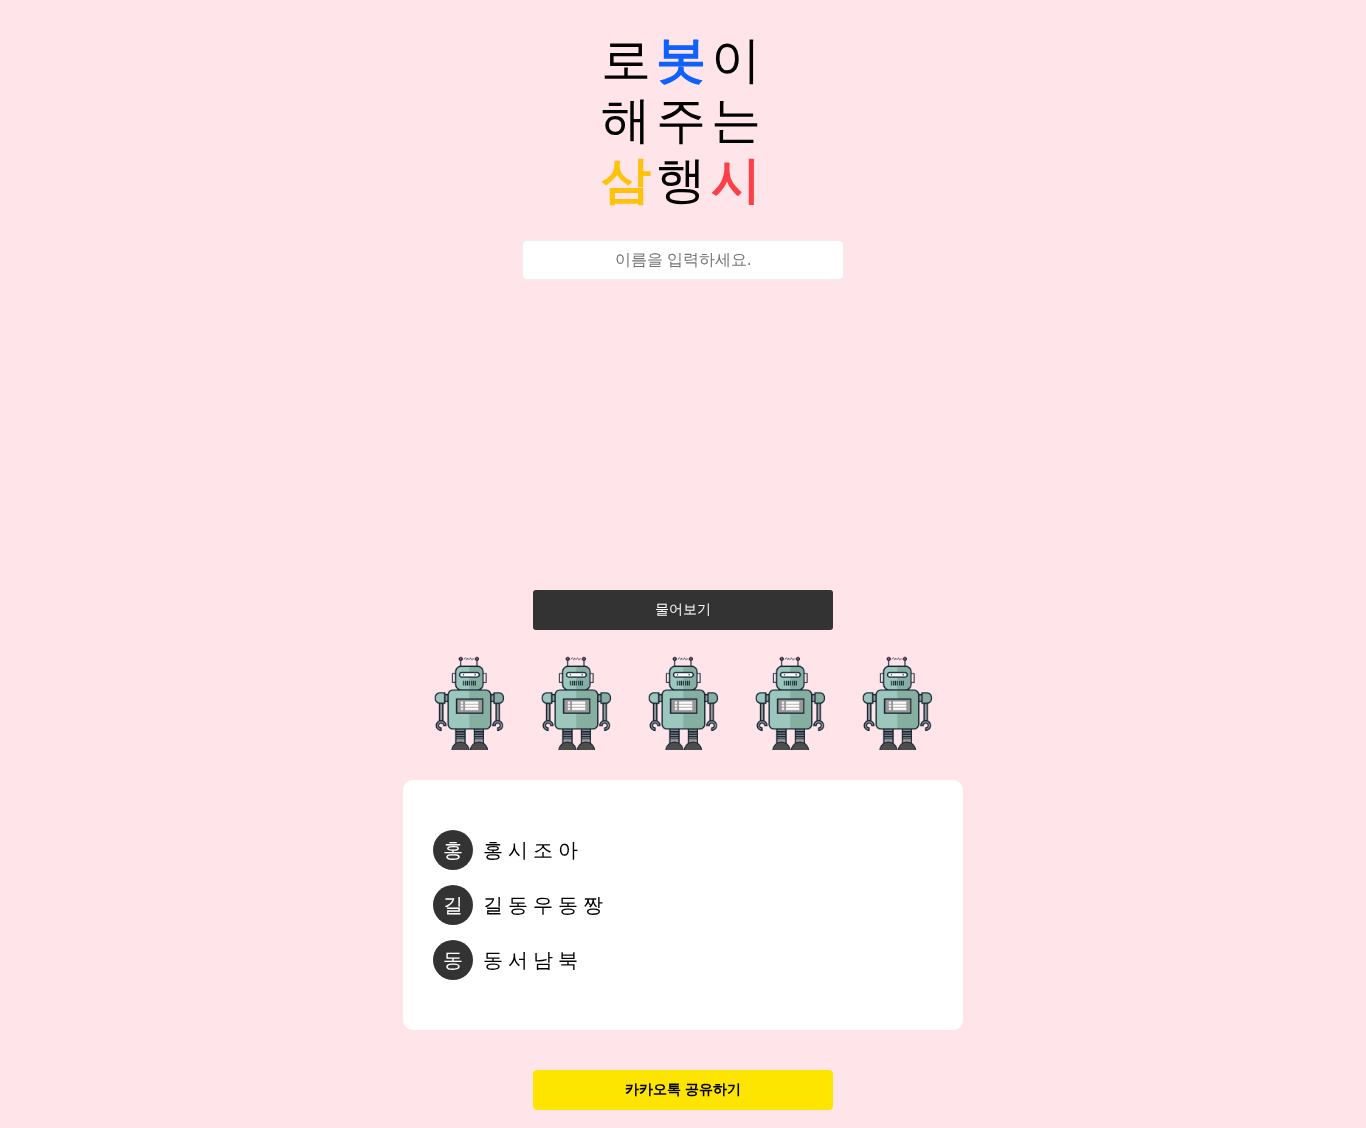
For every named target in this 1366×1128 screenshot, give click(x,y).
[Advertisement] (683, 440)
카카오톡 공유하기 (683, 1089)
